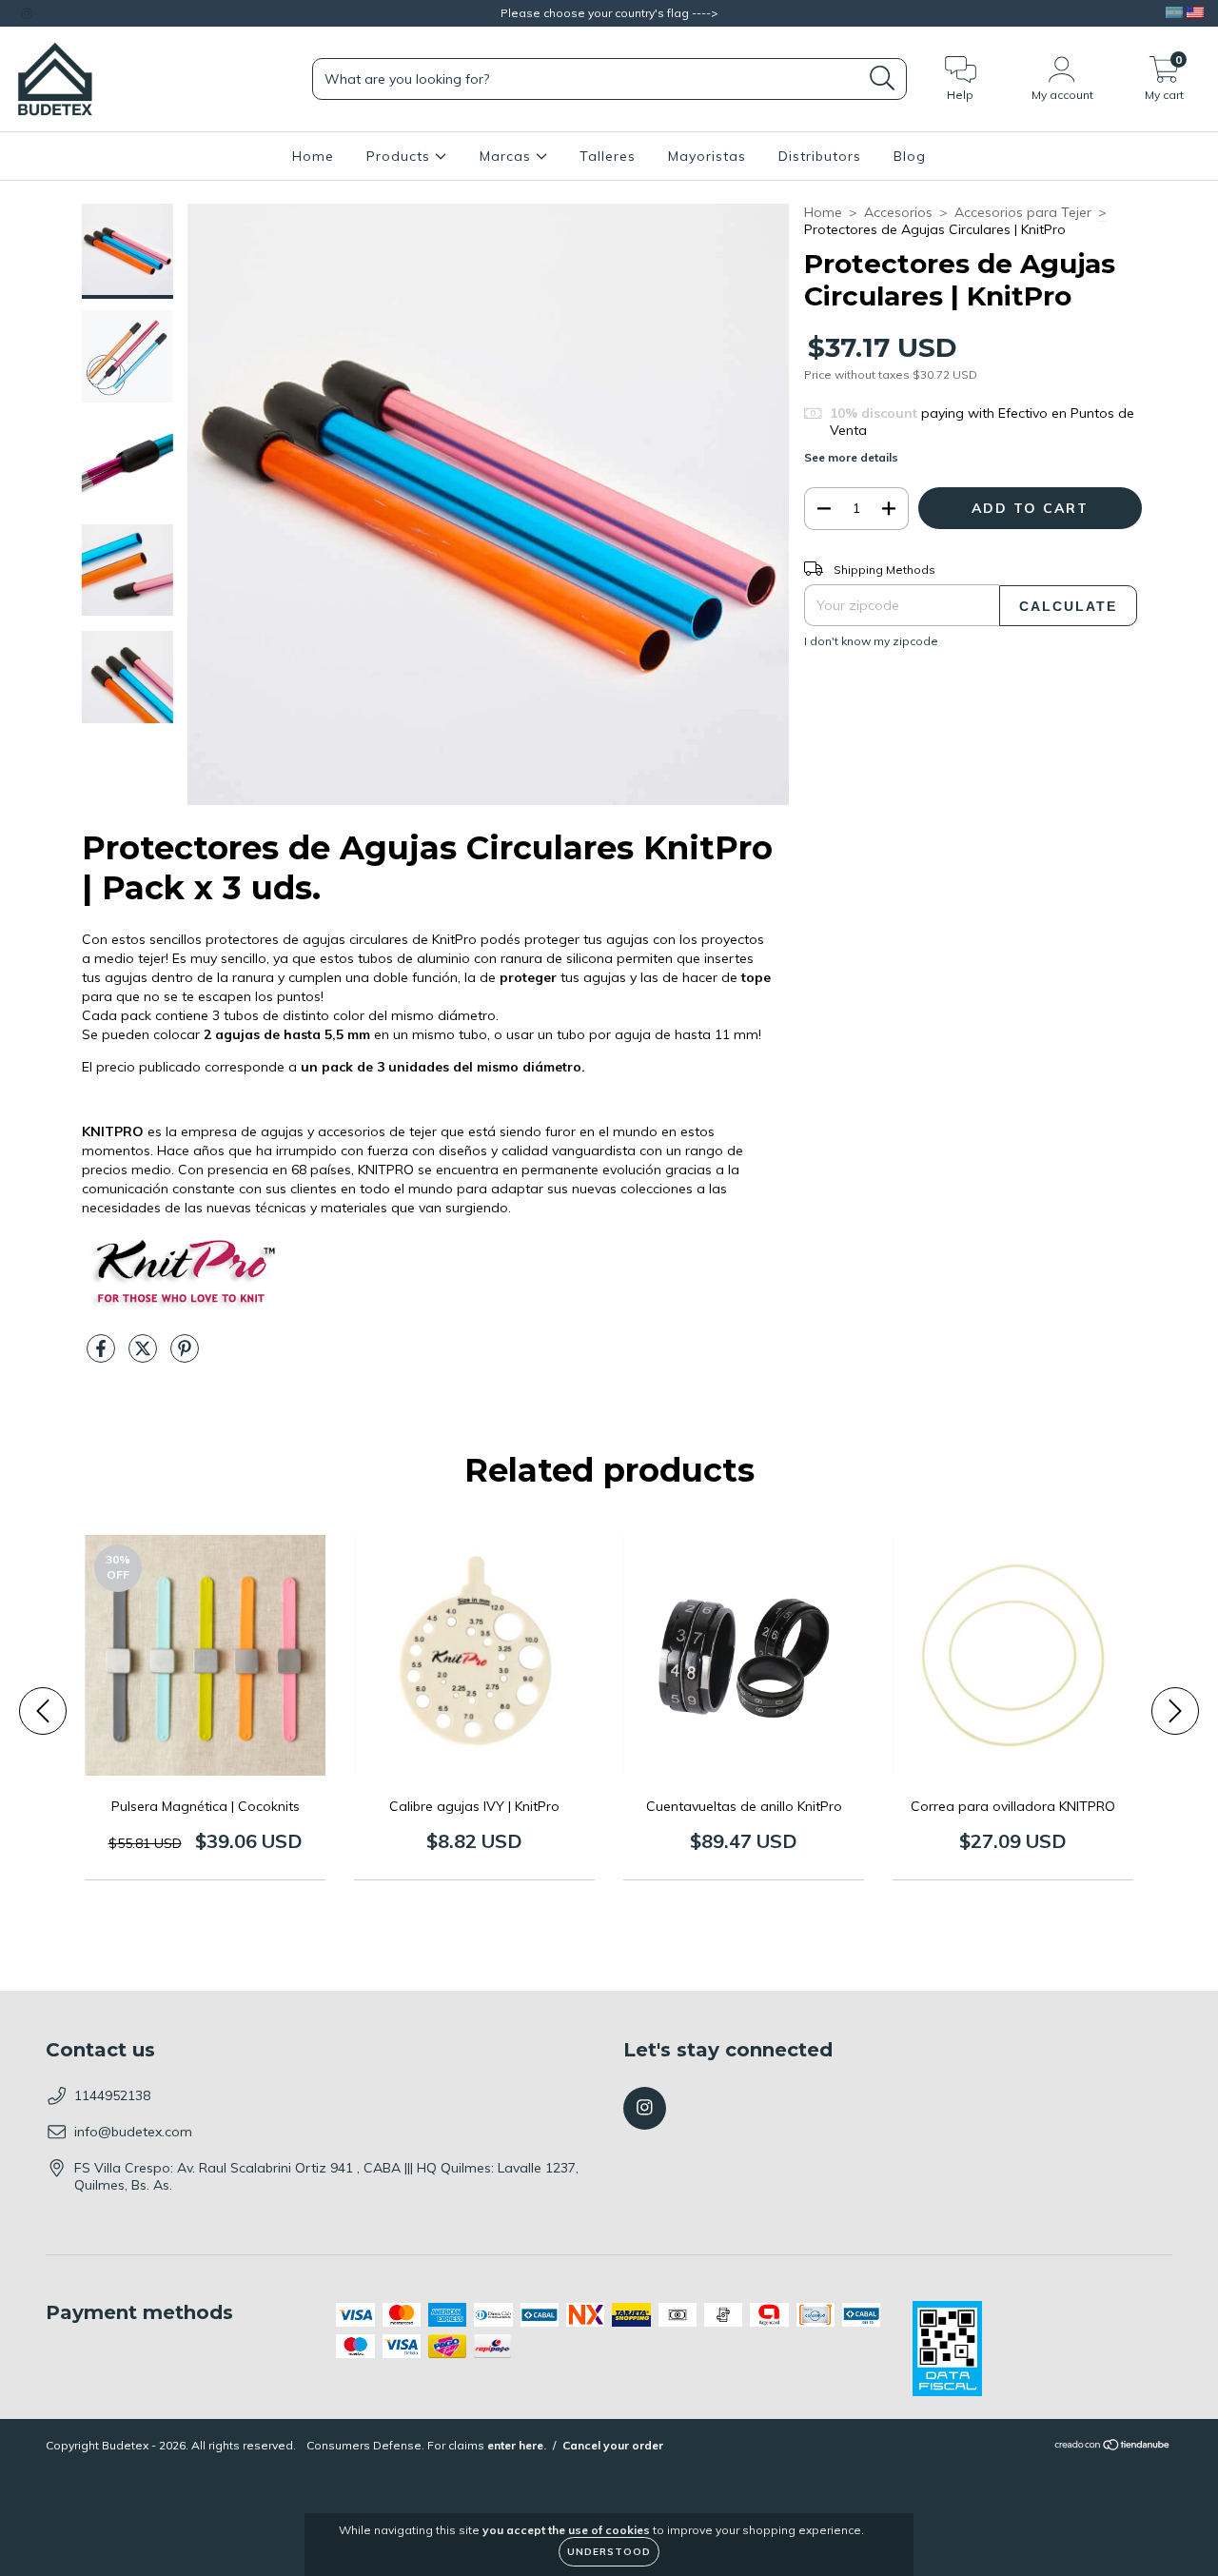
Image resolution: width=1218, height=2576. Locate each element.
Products (401, 156)
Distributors (820, 156)
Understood (609, 2552)
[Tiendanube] (1113, 2447)
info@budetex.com (133, 2132)
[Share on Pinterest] (185, 1356)
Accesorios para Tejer (1023, 212)
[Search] (883, 79)
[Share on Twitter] (145, 1356)
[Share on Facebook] (103, 1356)
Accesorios (898, 212)
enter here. (517, 2445)
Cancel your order (613, 2445)
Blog (910, 156)
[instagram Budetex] (27, 13)
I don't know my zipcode (871, 641)
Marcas (508, 156)
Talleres (608, 156)
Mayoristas (707, 156)
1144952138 (112, 2095)
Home (313, 156)
